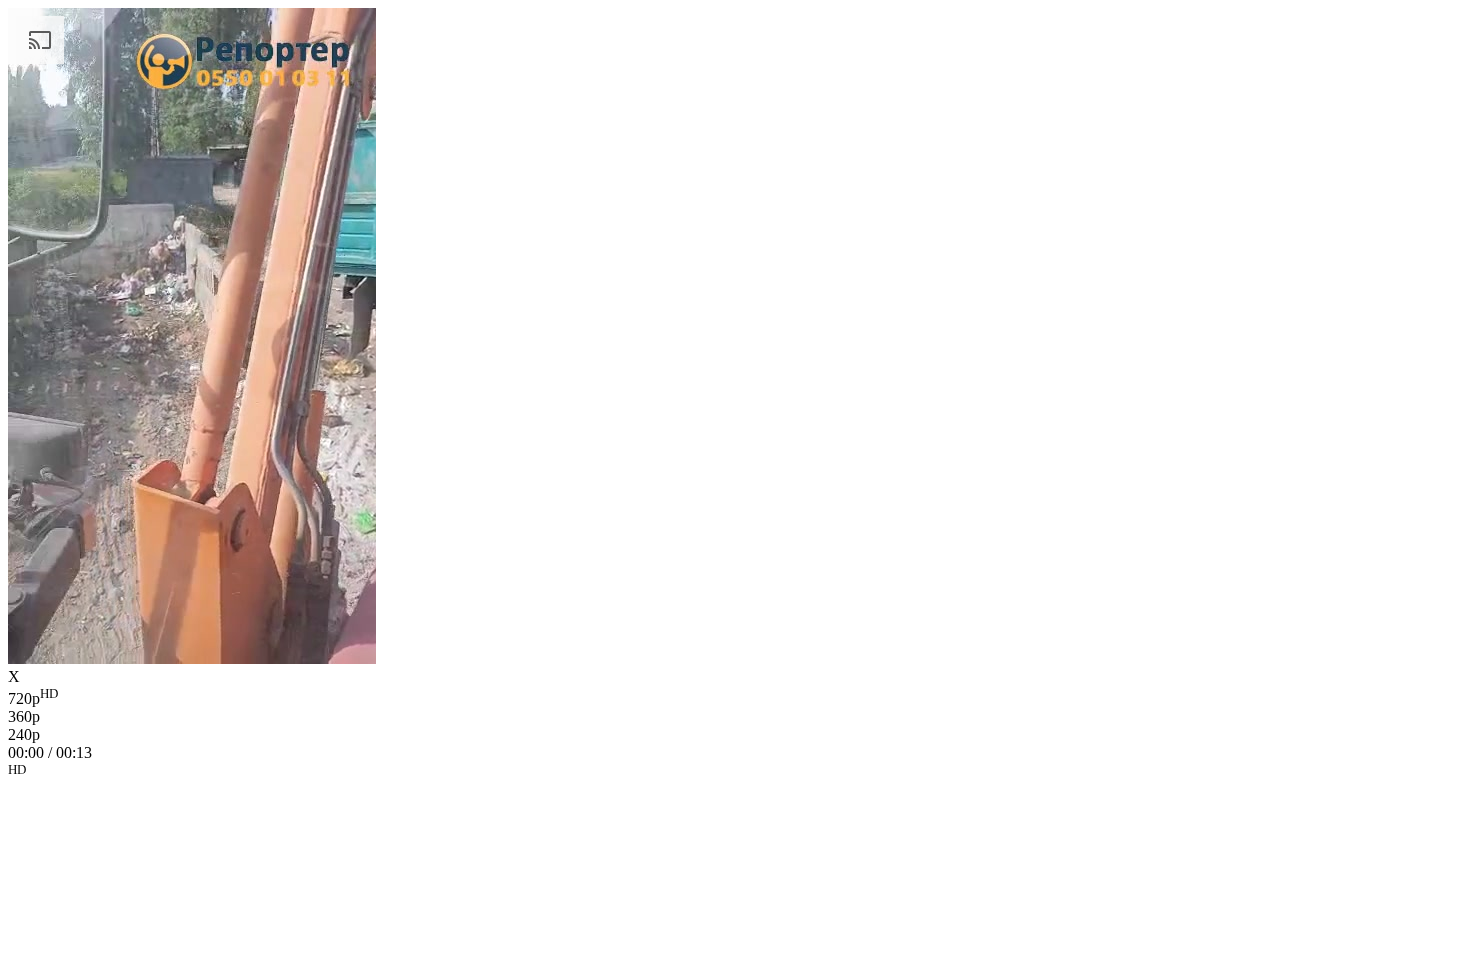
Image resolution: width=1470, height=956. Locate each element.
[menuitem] (735, 697)
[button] (735, 773)
